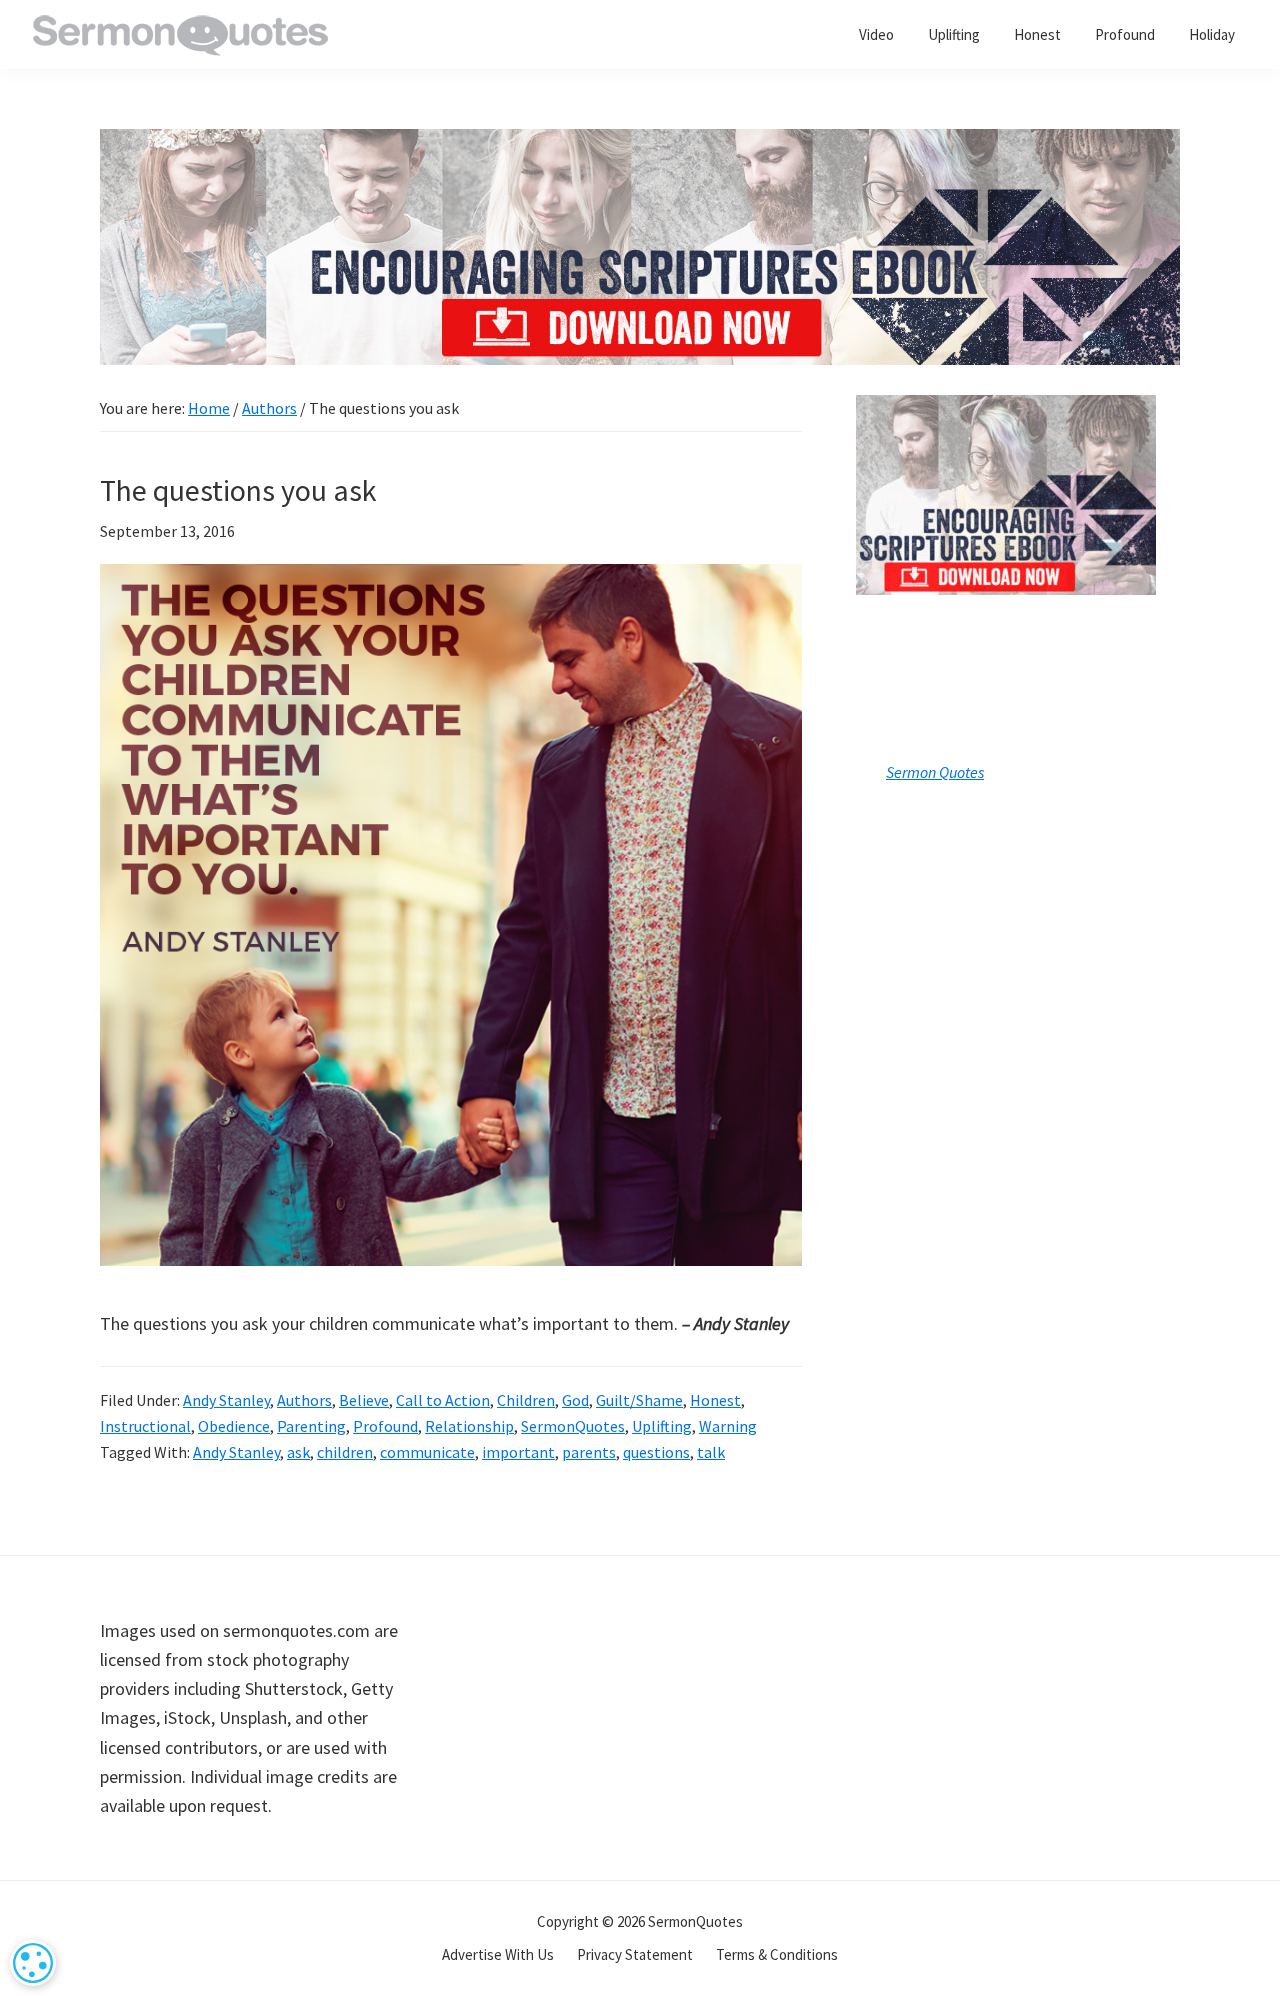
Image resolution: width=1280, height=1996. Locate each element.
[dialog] (33, 1963)
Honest (715, 1400)
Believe (364, 1400)
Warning (728, 1426)
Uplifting (662, 1426)
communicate (427, 1452)
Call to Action (443, 1400)
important (518, 1452)
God (575, 1400)
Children (526, 1400)
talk (711, 1452)
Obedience (234, 1426)
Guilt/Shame (639, 1400)
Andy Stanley (226, 1400)
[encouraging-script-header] (640, 143)
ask (298, 1452)
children (345, 1452)
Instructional (145, 1426)
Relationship (469, 1426)
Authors (304, 1400)
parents (589, 1452)
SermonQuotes (573, 1426)
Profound (385, 1426)
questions (656, 1452)
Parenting (311, 1426)
